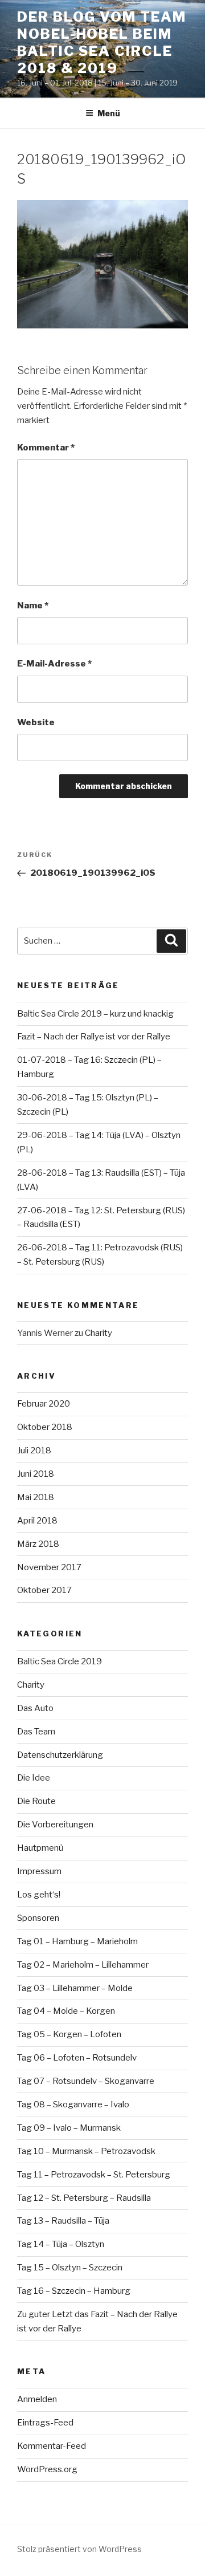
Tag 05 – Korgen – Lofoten (69, 2034)
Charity (99, 1333)
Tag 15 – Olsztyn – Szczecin (70, 2268)
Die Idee (34, 1778)
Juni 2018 (36, 1474)
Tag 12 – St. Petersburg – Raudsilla (84, 2198)
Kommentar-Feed (52, 2446)
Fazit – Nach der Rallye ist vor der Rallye (94, 1037)
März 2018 (38, 1544)
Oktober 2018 (45, 1427)
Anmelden (37, 2399)
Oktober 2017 (44, 1590)
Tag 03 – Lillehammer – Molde (75, 1988)
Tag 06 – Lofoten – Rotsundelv (77, 2058)
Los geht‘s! (39, 1895)
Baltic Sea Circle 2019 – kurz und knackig (95, 1014)
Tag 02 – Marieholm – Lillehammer (83, 1965)
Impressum (39, 1871)
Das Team (36, 1732)
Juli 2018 (34, 1450)
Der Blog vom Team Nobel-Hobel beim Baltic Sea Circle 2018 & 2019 (102, 42)
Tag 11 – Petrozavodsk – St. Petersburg (94, 2175)
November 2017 (49, 1567)
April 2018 (37, 1521)
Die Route (36, 1801)
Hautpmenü (40, 1848)
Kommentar (46, 448)
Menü (109, 113)
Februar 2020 (44, 1404)
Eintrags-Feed (45, 2423)
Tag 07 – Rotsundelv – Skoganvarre (86, 2081)
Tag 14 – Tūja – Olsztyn (61, 2244)
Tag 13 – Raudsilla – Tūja (63, 2221)
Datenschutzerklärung (60, 1755)
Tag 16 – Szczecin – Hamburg (74, 2291)
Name (33, 606)
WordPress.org (47, 2469)
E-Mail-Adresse (54, 664)
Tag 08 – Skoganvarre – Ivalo (73, 2104)
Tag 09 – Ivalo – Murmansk (69, 2128)
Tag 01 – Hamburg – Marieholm (77, 1941)
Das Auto (35, 1708)
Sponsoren (38, 1918)
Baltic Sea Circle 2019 (60, 1661)
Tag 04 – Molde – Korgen (66, 2011)
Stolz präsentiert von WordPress (79, 2549)
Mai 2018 (36, 1497)
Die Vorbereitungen (55, 1825)
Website (36, 722)
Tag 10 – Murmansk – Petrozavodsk (86, 2151)
